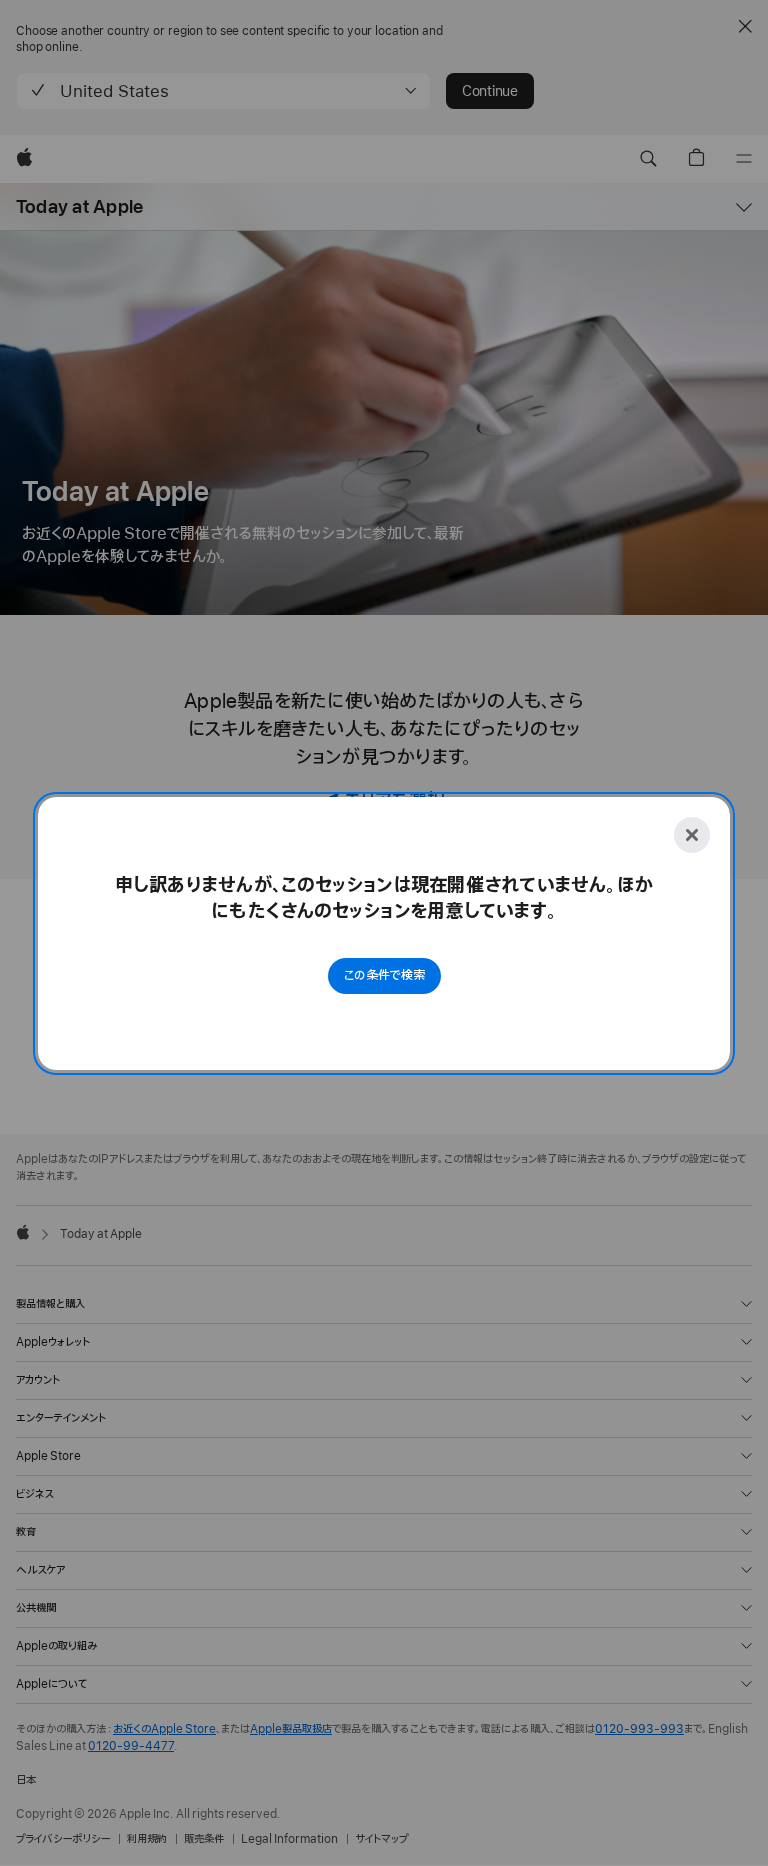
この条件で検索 (384, 975)
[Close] (692, 835)
